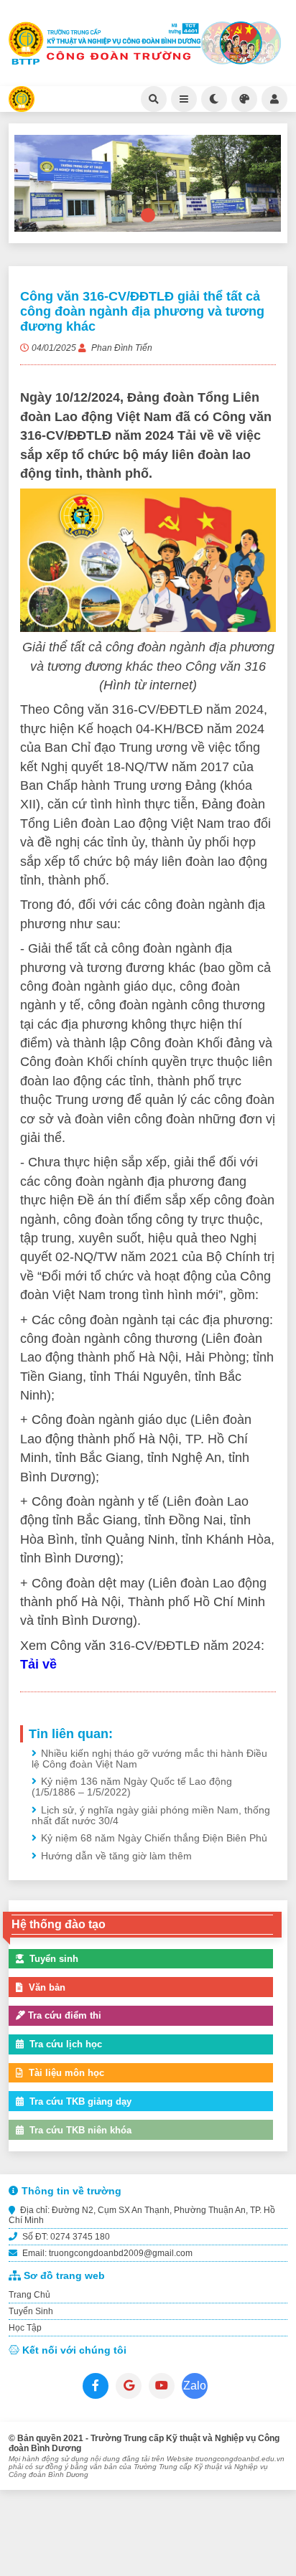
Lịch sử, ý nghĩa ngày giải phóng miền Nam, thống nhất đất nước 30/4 (151, 1816)
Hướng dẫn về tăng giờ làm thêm (116, 1856)
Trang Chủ (29, 2295)
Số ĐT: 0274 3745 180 (65, 2237)
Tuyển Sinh (31, 2311)
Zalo (195, 2386)
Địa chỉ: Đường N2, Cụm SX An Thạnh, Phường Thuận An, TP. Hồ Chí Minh (142, 2215)
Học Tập (25, 2328)
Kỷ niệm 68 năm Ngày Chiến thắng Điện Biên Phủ (154, 1838)
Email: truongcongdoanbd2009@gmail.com (106, 2253)
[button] (148, 215)
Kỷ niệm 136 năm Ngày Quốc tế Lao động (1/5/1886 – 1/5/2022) (132, 1787)
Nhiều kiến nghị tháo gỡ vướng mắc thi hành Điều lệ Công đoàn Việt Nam (149, 1759)
